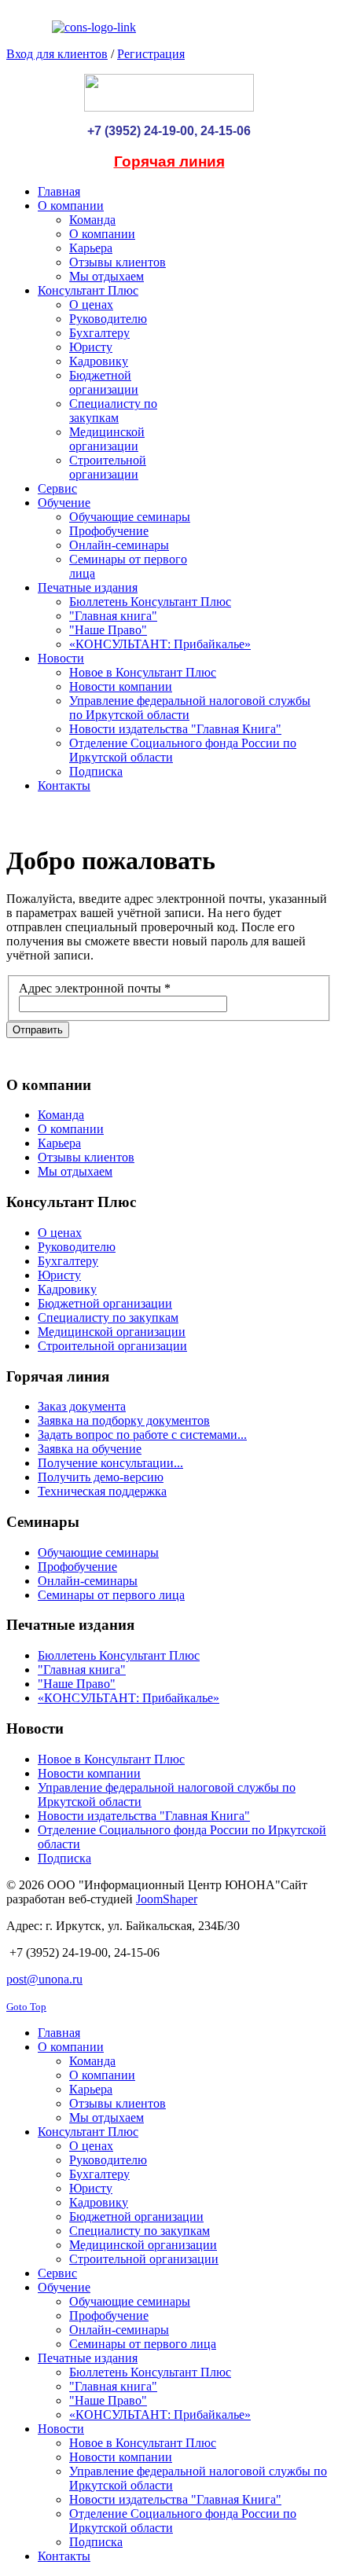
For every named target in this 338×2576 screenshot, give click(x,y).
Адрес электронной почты (95, 988)
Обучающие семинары (98, 1552)
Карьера (59, 1143)
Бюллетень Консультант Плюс (119, 1655)
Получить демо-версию (101, 1477)
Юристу (59, 1275)
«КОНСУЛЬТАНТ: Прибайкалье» (129, 1698)
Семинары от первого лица (111, 1595)
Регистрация (151, 54)
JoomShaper (167, 1899)
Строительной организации (112, 1346)
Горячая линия (169, 161)
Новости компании (89, 1773)
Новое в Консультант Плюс (111, 1759)
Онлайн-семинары (88, 1581)
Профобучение (77, 1567)
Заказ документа (82, 1406)
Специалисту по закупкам (108, 1317)
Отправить (38, 1030)
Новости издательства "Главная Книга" (144, 1816)
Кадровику (67, 1289)
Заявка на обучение (90, 1449)
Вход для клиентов (57, 54)
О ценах (60, 1233)
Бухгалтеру (68, 1261)
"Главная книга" (82, 1670)
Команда (61, 1115)
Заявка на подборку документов (124, 1420)
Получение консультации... (110, 1463)
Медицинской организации (112, 1332)
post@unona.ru (44, 1979)
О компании (71, 1129)
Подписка (64, 1858)
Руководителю (77, 1247)
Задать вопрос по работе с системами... (142, 1435)
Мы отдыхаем (75, 1171)
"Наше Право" (77, 1684)
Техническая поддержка (102, 1491)
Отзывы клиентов (86, 1157)
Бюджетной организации (105, 1303)
